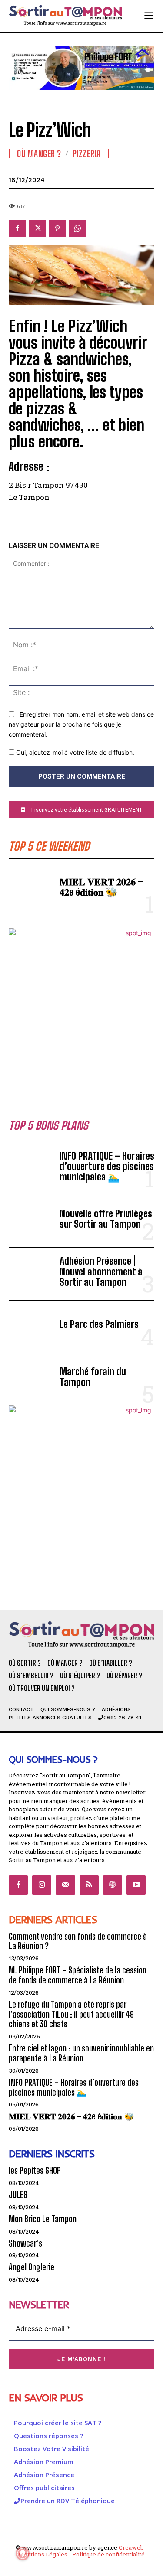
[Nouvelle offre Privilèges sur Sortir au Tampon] (31, 1221)
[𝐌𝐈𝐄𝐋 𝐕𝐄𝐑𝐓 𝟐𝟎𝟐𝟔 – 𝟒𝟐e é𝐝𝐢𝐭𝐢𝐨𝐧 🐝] (31, 889)
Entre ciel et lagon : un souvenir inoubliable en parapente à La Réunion (81, 2053)
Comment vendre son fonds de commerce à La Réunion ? (78, 1941)
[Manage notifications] (23, 2553)
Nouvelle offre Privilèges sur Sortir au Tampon (106, 1219)
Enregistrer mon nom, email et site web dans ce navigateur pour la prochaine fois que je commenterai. (81, 724)
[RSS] (89, 1885)
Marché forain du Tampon (93, 1377)
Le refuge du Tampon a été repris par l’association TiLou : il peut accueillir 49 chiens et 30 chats (71, 2014)
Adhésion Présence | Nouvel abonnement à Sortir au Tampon (101, 1271)
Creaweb (131, 2547)
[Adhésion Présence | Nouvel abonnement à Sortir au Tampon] (31, 1274)
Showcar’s (25, 2243)
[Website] (113, 1885)
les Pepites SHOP (35, 2170)
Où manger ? (39, 153)
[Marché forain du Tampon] (31, 1379)
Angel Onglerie (32, 2267)
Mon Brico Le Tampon (43, 2219)
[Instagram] (42, 1885)
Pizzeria (87, 153)
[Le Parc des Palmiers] (31, 1327)
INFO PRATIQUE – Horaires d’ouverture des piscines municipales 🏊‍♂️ (107, 1166)
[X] (37, 228)
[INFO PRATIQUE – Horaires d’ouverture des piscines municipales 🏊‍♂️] (31, 1169)
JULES (18, 2195)
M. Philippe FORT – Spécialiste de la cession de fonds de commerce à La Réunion (78, 1975)
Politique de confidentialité (108, 2554)
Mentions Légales (43, 2554)
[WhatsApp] (77, 228)
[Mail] (65, 1885)
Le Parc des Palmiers (99, 1324)
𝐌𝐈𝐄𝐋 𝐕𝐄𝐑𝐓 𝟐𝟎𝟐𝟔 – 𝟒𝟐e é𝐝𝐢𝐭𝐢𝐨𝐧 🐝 (101, 887)
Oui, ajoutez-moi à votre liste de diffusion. (74, 752)
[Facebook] (17, 228)
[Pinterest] (57, 228)
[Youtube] (136, 1885)
